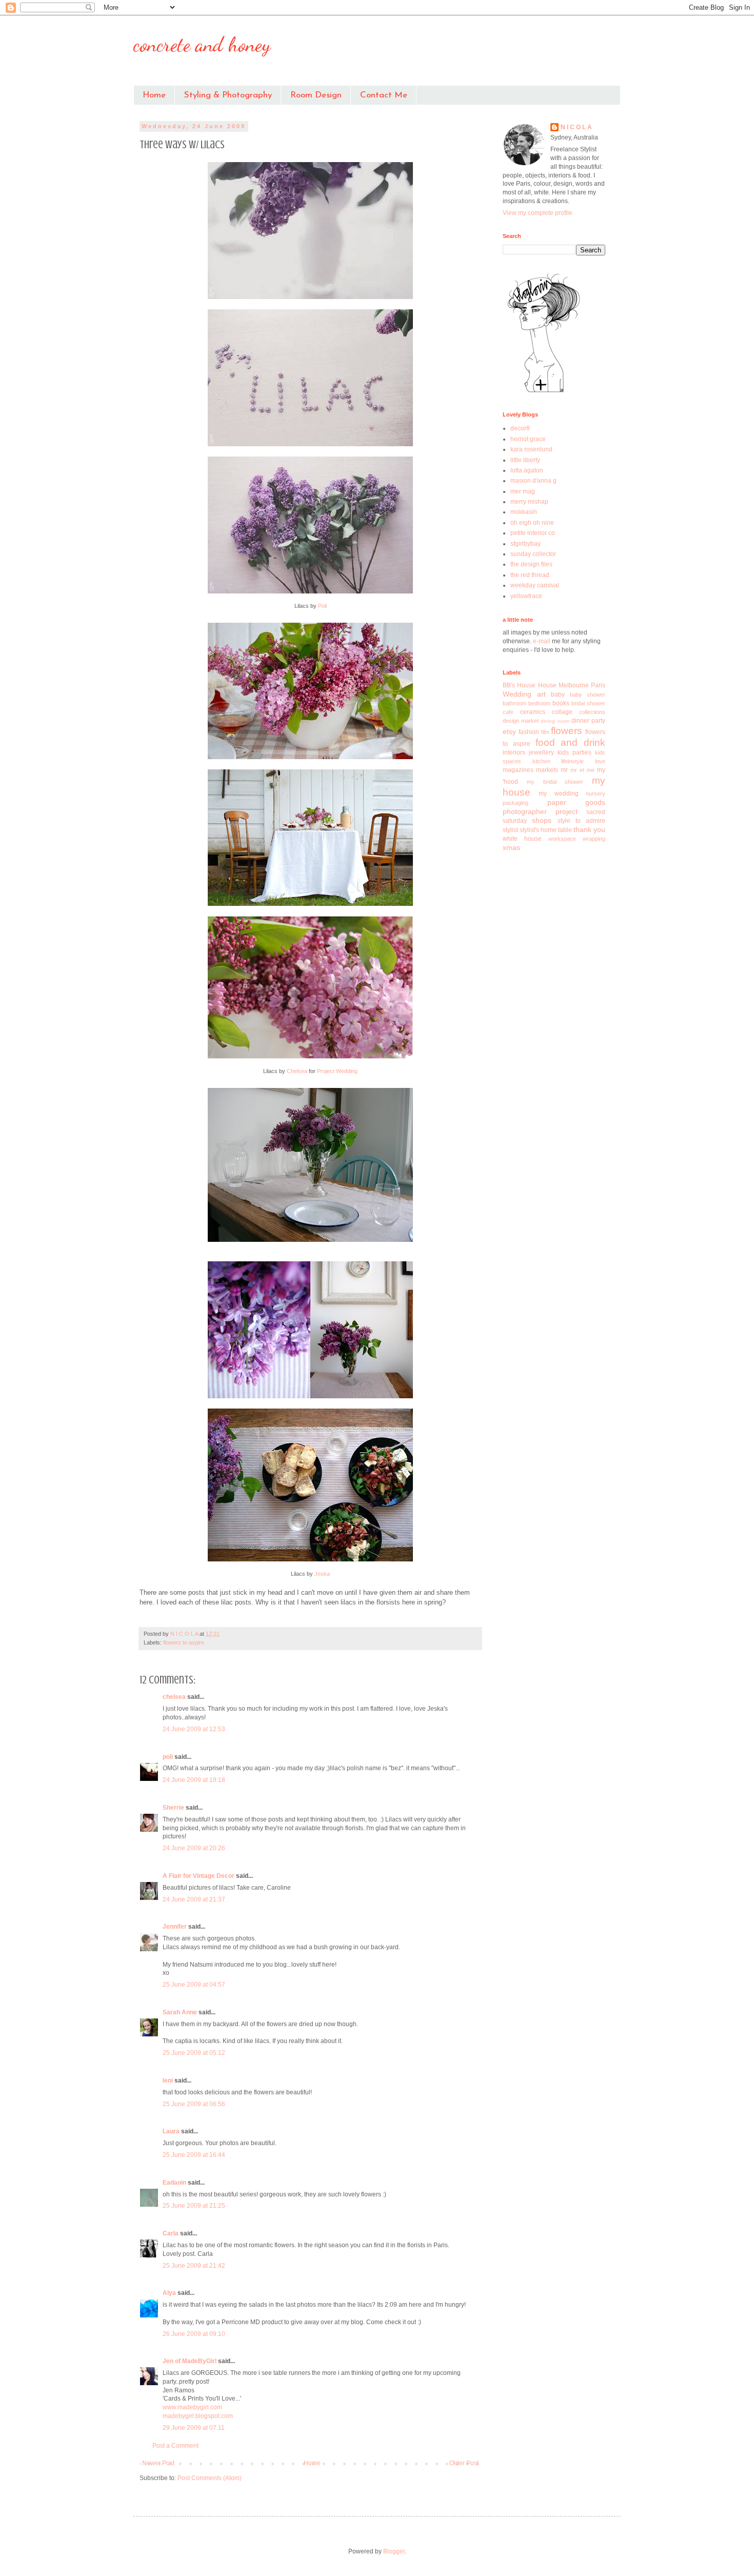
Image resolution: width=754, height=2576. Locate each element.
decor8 (520, 428)
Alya (169, 2293)
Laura (171, 2131)
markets (547, 770)
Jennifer (175, 1927)
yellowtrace (526, 596)
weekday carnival (535, 585)
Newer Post (158, 2463)
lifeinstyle (572, 761)
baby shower (588, 695)
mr (564, 770)
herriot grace (528, 439)
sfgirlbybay (525, 544)
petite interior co (533, 533)
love (600, 761)
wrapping (594, 839)
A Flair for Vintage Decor (199, 1876)
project (567, 811)
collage (562, 712)
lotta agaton (527, 470)
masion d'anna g (533, 481)
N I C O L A (576, 127)
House (547, 685)
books (561, 703)
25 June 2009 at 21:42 (194, 2266)
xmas (511, 847)
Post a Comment (175, 2446)
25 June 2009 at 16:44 (194, 2155)
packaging (515, 803)
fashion (529, 732)
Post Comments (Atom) (210, 2478)
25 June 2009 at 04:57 (194, 1985)
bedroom (539, 703)
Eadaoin (174, 2183)
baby (558, 695)
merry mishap (529, 502)
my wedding (558, 794)
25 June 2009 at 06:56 (194, 2104)
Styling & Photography (228, 95)
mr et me (582, 770)
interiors (514, 752)
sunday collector (533, 554)
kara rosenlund (531, 449)
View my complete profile (538, 213)
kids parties (574, 752)
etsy (509, 731)
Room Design (316, 95)
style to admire (582, 821)
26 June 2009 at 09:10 (194, 2334)
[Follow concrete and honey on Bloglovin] (544, 392)
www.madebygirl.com (192, 2407)
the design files (531, 564)
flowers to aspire (184, 1642)
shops (542, 820)
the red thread (530, 575)
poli (168, 1757)
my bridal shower (555, 782)
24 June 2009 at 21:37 (194, 1899)
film (545, 732)
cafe (508, 712)
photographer (525, 811)
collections (592, 712)
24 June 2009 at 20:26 (194, 1848)
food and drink (571, 742)
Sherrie (173, 1808)
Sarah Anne (180, 2012)
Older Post (464, 2463)
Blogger (394, 2551)
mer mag (523, 491)
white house (522, 839)
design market (521, 721)
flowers (567, 731)
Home (154, 95)
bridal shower (588, 703)
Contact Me (384, 95)
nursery (596, 794)
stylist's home (538, 830)
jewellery (541, 752)
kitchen (541, 761)
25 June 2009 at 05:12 (194, 2053)
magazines (518, 770)
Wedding (517, 694)
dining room (555, 721)
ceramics (533, 712)
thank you (589, 829)
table (565, 830)
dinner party (588, 721)
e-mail (542, 641)
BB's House (519, 685)
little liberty (525, 460)
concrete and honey (202, 44)
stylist (510, 830)
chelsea (174, 1697)
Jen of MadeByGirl (190, 2361)
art (541, 694)
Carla (171, 2233)
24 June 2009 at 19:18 (194, 1780)
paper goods (577, 802)
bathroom (514, 703)
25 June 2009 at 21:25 (194, 2206)
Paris (598, 685)
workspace (562, 839)
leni (168, 2080)
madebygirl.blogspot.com (198, 2416)
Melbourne (574, 685)
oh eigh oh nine (532, 523)
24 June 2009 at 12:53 (194, 1729)
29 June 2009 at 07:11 (194, 2428)
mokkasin (524, 512)
